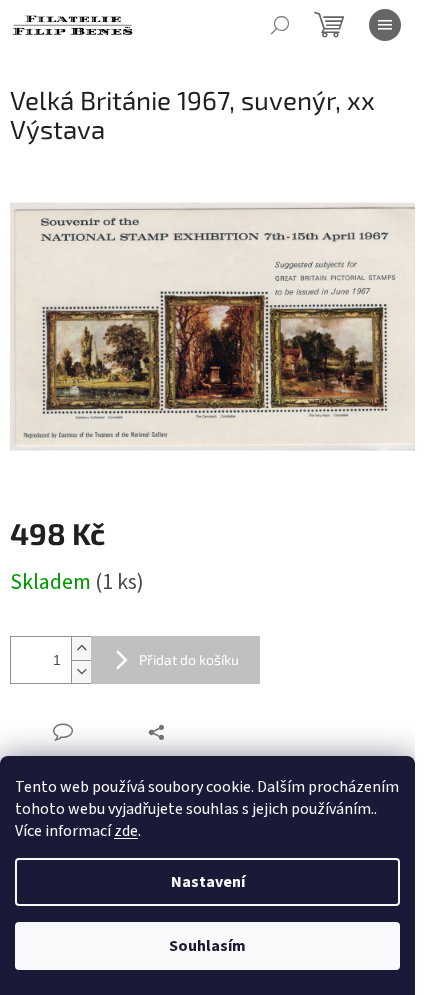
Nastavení (208, 882)
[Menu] (385, 25)
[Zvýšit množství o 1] (81, 648)
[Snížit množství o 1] (81, 671)
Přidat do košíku (189, 659)
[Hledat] (280, 25)
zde (126, 831)
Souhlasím (207, 946)
